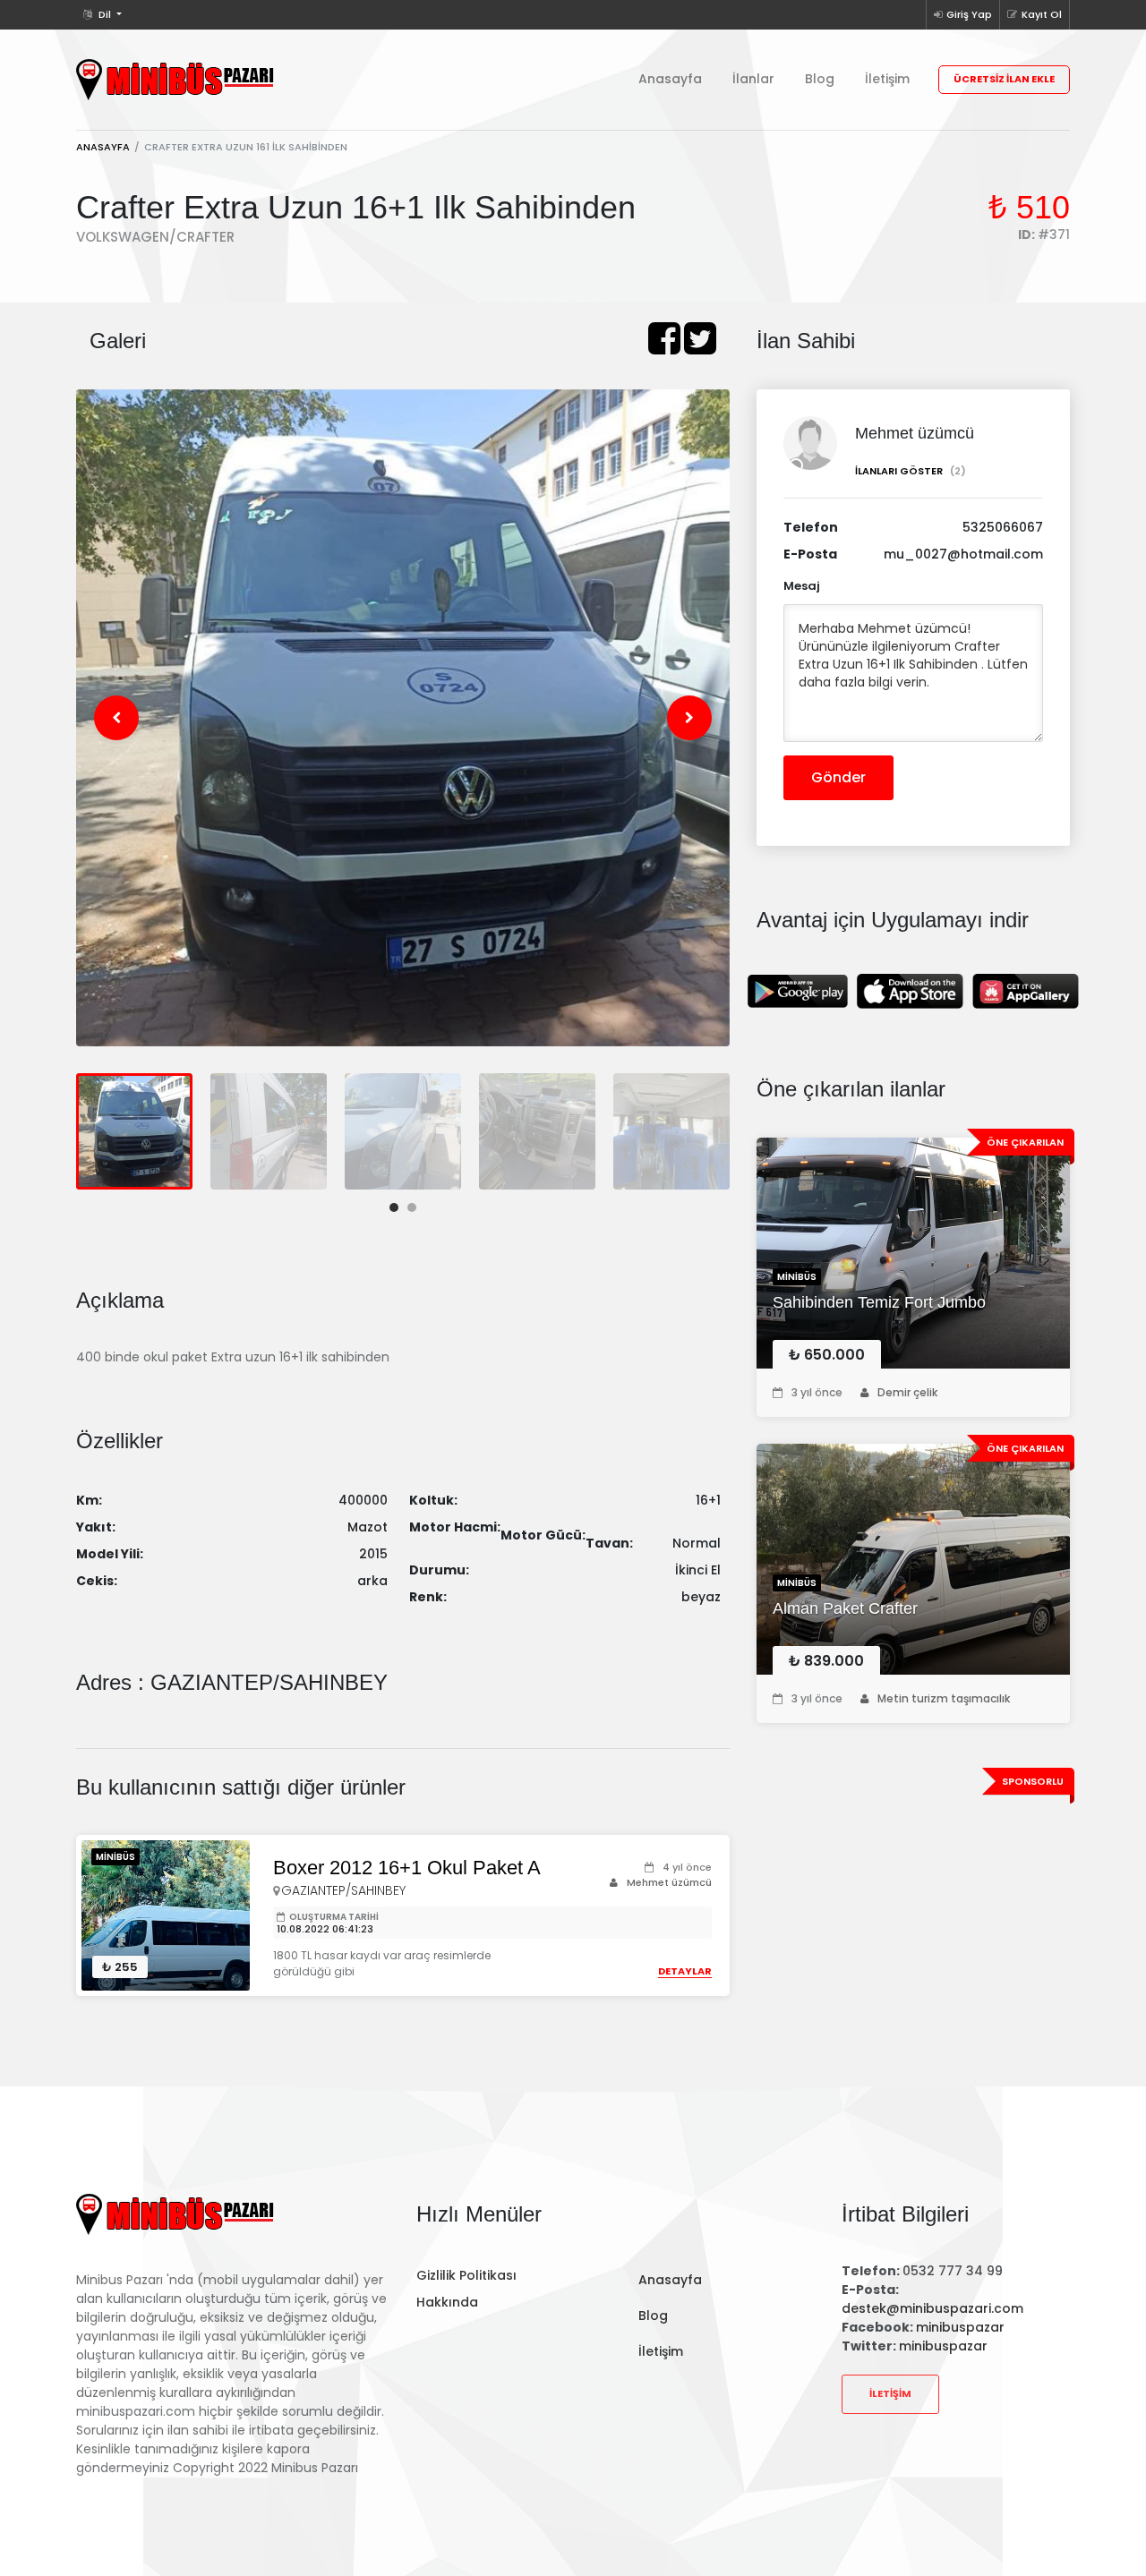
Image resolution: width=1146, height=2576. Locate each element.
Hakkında (447, 2302)
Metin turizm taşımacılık (944, 1698)
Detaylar (685, 1971)
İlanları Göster (911, 471)
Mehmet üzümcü (669, 1882)
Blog (820, 79)
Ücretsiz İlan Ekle (1004, 79)
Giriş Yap (969, 14)
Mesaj (802, 586)
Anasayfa (670, 79)
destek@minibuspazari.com (932, 2308)
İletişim (887, 79)
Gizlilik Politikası (466, 2275)
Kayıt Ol (1042, 14)
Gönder (838, 777)
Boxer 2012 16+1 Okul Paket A (407, 1868)
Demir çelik (907, 1392)
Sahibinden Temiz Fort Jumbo (879, 1303)
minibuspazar (960, 2327)
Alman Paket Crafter (845, 1609)
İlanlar (753, 79)
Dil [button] (105, 14)
